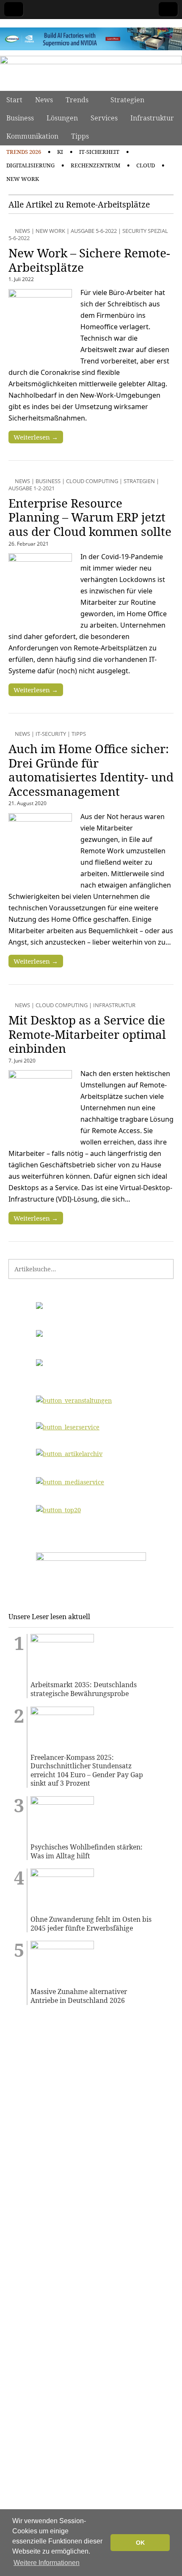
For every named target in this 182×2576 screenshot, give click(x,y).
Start (14, 100)
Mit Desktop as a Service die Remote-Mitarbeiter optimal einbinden (87, 1034)
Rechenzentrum (95, 165)
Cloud (146, 165)
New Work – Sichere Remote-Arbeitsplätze (89, 260)
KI (60, 152)
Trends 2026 (24, 152)
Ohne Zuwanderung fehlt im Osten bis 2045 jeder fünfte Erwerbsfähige (91, 1924)
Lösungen (62, 118)
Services (104, 118)
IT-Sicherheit (99, 152)
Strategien (127, 100)
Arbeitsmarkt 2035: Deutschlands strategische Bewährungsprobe (84, 1689)
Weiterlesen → (36, 437)
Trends (77, 100)
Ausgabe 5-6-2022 (94, 231)
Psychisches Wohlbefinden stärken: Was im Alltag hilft (87, 1851)
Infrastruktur (152, 118)
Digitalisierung (30, 165)
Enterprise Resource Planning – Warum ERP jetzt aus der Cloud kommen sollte (90, 517)
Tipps (80, 136)
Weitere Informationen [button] (47, 2563)
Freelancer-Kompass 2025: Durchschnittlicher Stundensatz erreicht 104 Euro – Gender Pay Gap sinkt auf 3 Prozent (87, 1770)
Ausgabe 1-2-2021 (32, 488)
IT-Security (51, 734)
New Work (23, 179)
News (44, 100)
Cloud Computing (92, 481)
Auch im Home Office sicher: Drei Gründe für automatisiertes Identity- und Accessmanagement (91, 770)
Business (20, 118)
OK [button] (140, 2543)
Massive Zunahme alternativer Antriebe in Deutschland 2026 (79, 1996)
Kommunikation (32, 136)
